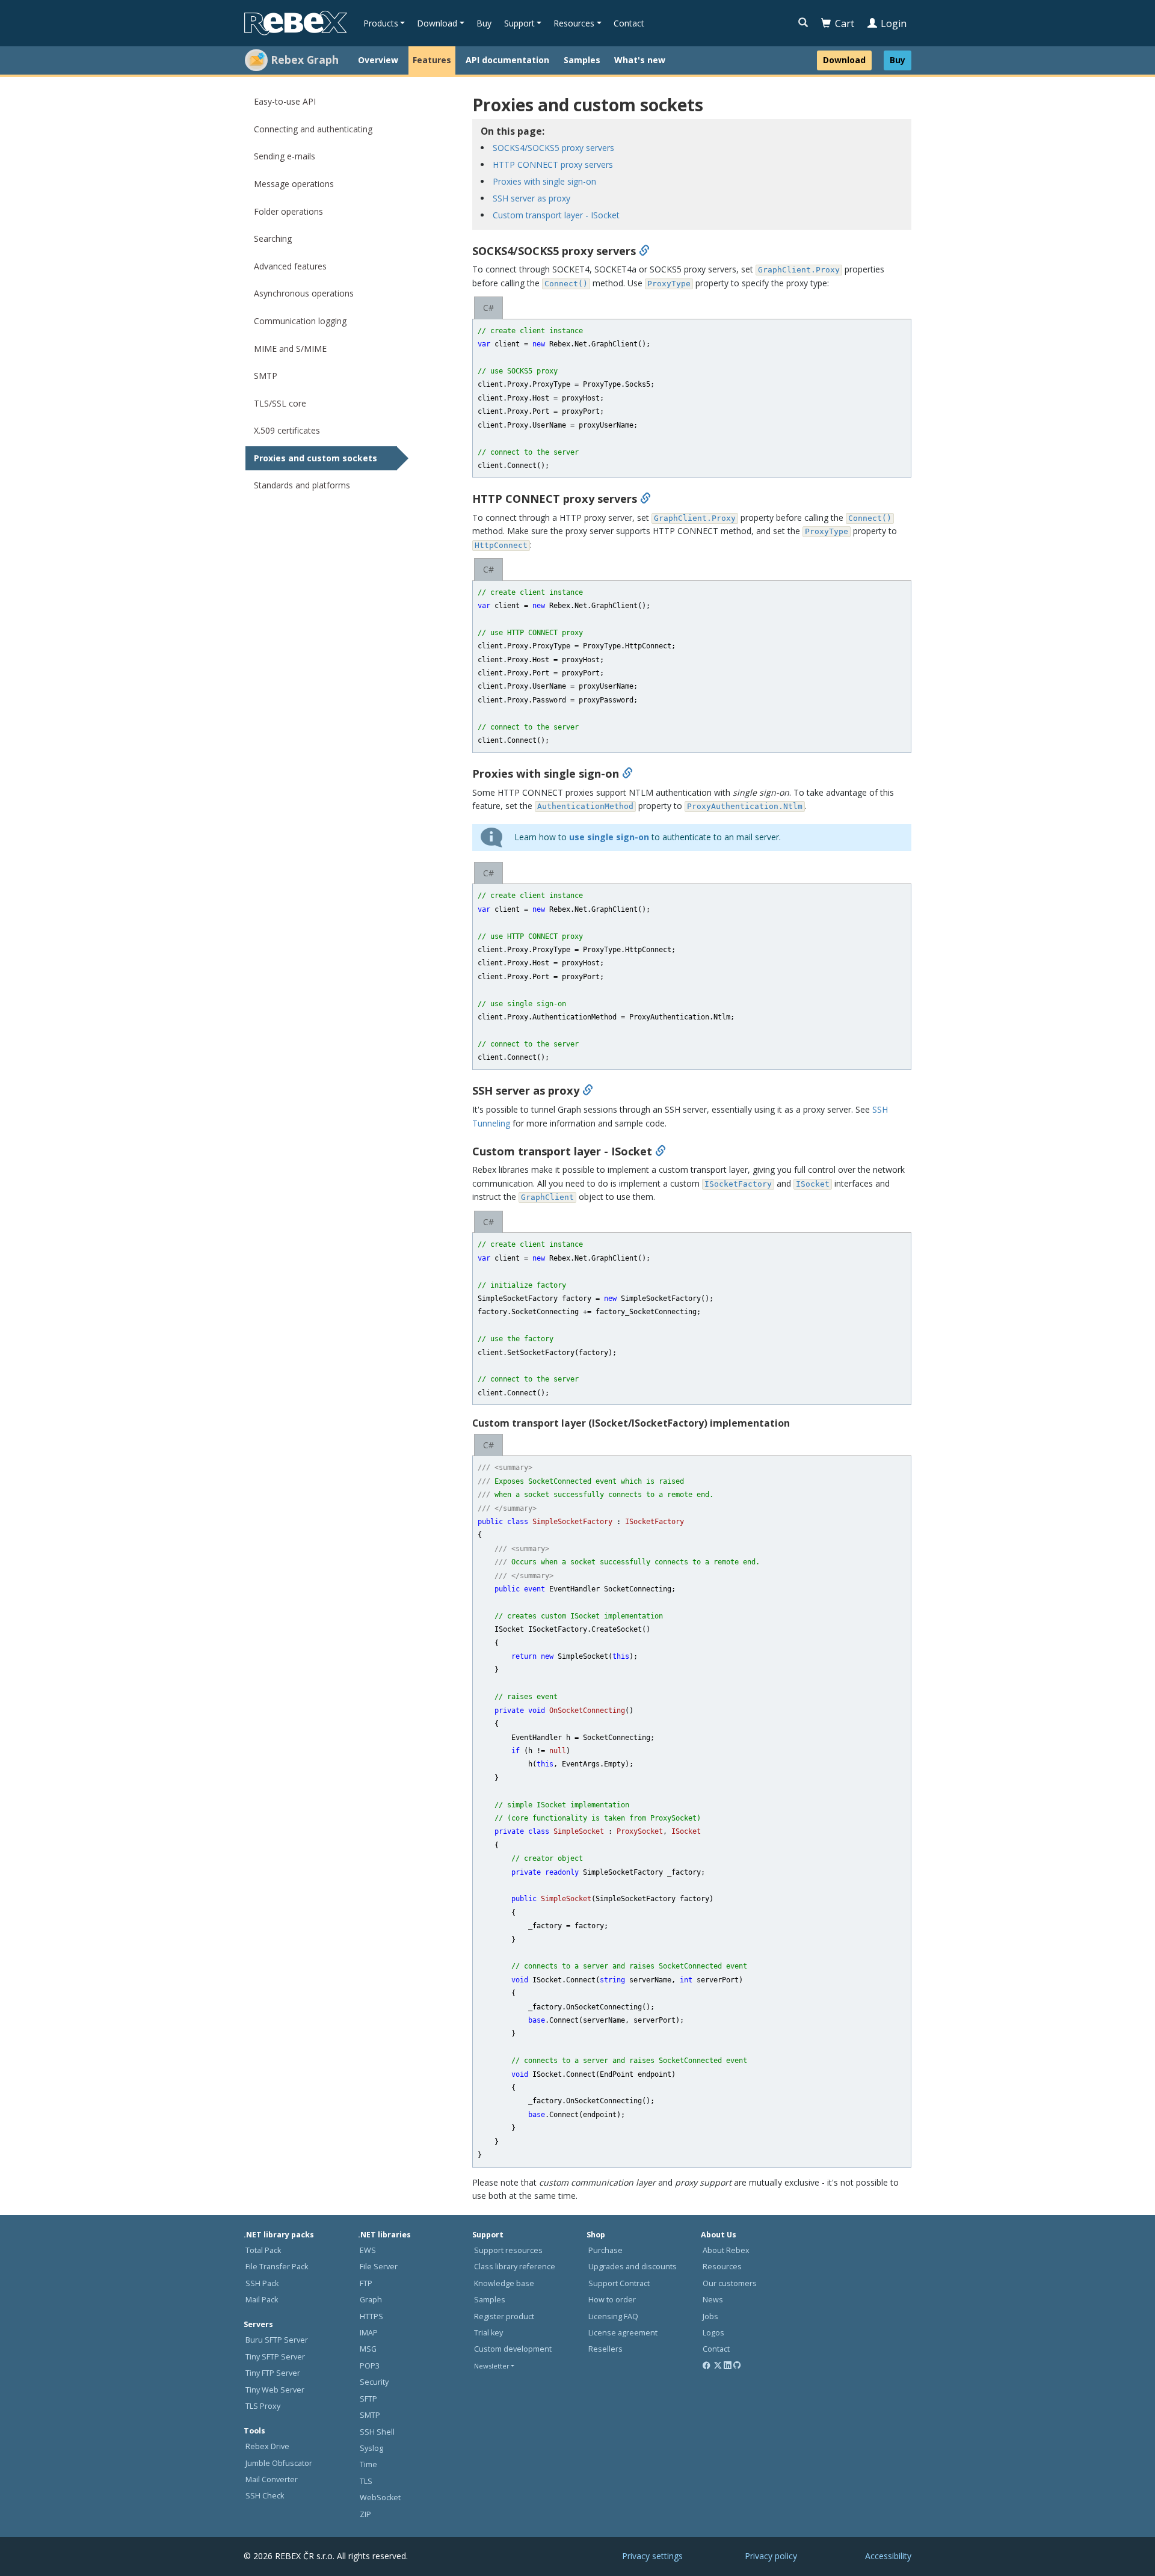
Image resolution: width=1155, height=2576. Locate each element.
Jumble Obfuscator (279, 2463)
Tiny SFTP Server (275, 2357)
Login (894, 23)
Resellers (605, 2349)
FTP (366, 2283)
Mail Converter (272, 2479)
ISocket (813, 1184)
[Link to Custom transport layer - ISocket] (661, 1151)
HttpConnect (501, 545)
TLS (366, 2481)
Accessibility (888, 2556)
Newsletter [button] (492, 2366)
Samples (582, 60)
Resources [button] (574, 23)
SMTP (266, 376)
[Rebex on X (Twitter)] (718, 2366)
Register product (504, 2316)
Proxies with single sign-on (544, 181)
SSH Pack (262, 2283)
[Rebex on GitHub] (737, 2366)
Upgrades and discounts (633, 2267)
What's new (640, 60)
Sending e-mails (285, 156)
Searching (273, 238)
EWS (368, 2250)
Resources (722, 2267)
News (713, 2300)
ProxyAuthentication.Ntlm (745, 806)
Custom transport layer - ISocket (556, 215)
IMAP (369, 2333)
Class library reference (515, 2267)
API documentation (507, 60)
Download (844, 60)
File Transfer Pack (277, 2267)
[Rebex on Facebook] (707, 2366)
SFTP (368, 2399)
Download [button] (437, 23)
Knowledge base (504, 2283)
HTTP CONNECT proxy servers (553, 164)
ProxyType (669, 284)
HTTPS (371, 2316)
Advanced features (290, 266)
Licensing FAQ (613, 2316)
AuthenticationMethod (585, 806)
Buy (484, 23)
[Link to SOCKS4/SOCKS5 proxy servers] (644, 251)
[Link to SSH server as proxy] (588, 1090)
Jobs (710, 2316)
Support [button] (519, 23)
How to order (612, 2300)
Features (432, 60)
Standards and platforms (302, 485)
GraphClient (547, 1197)
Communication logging (300, 321)
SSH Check (265, 2496)
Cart (845, 23)
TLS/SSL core (280, 403)
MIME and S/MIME (290, 349)
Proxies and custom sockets (316, 458)
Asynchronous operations (304, 293)
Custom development (513, 2349)
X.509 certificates (287, 430)
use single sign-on (609, 837)
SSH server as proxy (531, 198)
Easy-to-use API (285, 101)
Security (374, 2382)
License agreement (623, 2333)
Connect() (566, 284)
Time (368, 2464)
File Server (379, 2267)
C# (488, 308)
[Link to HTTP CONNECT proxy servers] (645, 499)
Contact (629, 23)
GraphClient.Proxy (799, 270)
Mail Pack (262, 2300)
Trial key (488, 2333)
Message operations (294, 184)
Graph (371, 2300)
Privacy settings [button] (652, 2556)
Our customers (730, 2283)
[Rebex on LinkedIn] (728, 2366)
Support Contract (619, 2283)
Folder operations (288, 211)
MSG (368, 2349)
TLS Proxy (263, 2406)
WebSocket (380, 2498)
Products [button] (381, 23)
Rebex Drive (267, 2446)
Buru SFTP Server (277, 2340)
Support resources (508, 2250)
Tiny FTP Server (273, 2373)
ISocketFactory (738, 1184)
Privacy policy (771, 2556)
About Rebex (726, 2250)
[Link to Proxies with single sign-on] (627, 773)
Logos (713, 2333)
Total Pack (263, 2250)
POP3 (370, 2366)
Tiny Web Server (275, 2390)
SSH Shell (377, 2432)
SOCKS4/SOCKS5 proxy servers (553, 148)
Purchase (605, 2250)
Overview (378, 60)
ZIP (365, 2514)
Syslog (371, 2448)
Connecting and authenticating (313, 129)
